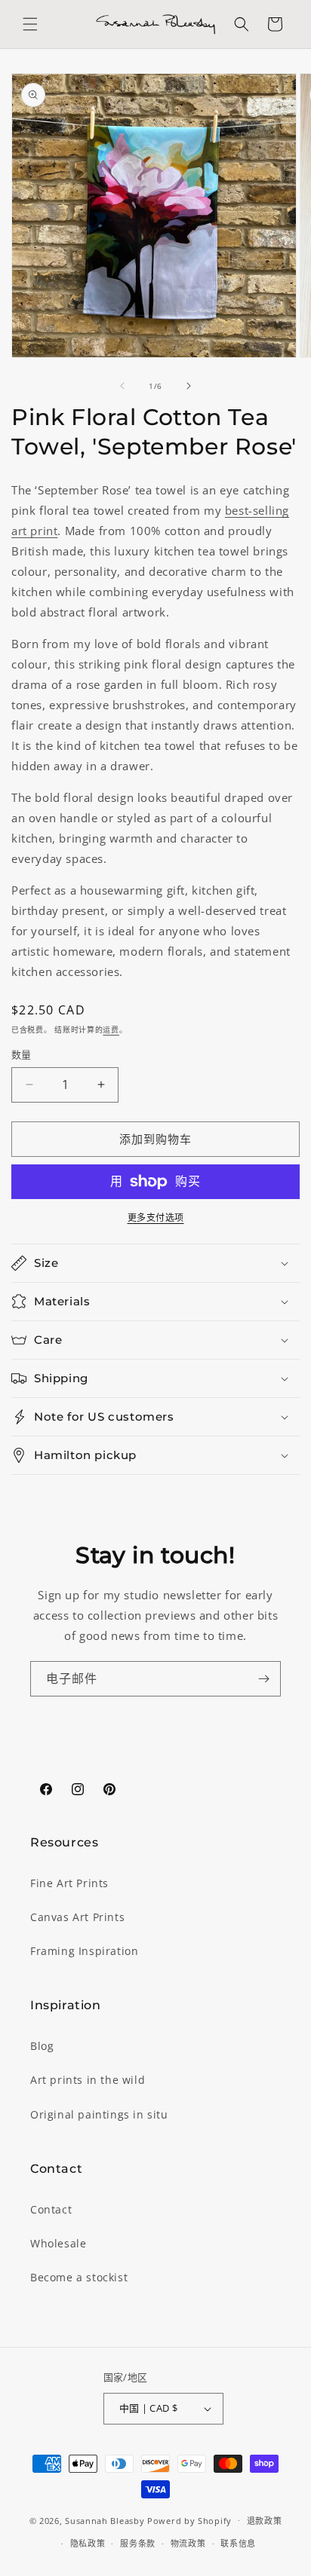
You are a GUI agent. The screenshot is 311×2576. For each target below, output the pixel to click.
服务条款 (138, 2543)
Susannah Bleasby (105, 2520)
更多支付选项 (156, 1218)
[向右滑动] (189, 386)
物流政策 (188, 2543)
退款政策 (265, 2521)
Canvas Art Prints (77, 1917)
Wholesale (58, 2243)
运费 (111, 1029)
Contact (51, 2209)
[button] (30, 24)
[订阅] (263, 1679)
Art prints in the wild (88, 2080)
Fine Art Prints (69, 1883)
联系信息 (238, 2543)
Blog (42, 2046)
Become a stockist (79, 2277)
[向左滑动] (122, 386)
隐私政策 (88, 2543)
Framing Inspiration (84, 1951)
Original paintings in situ (99, 2114)
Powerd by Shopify (189, 2520)
